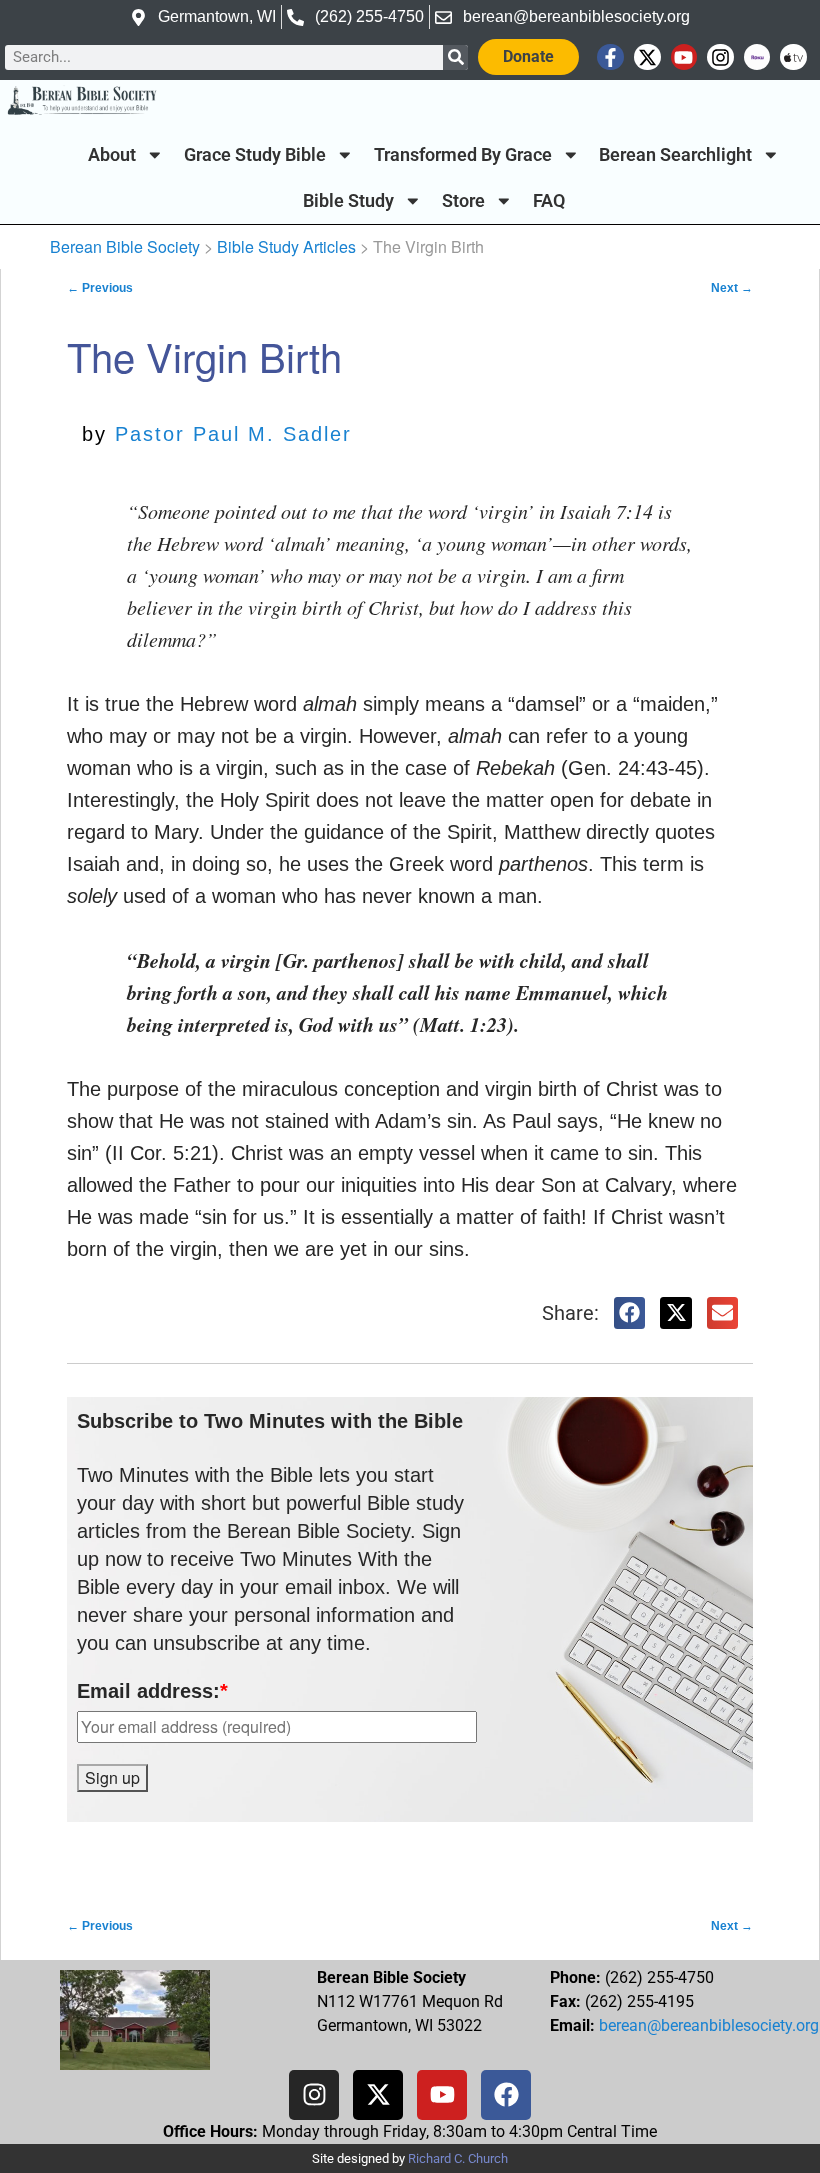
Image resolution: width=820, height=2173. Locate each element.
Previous (100, 288)
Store (463, 201)
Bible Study (348, 201)
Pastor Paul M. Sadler (233, 434)
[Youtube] (684, 57)
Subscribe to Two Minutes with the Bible (270, 1421)
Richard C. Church (458, 2158)
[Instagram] (720, 57)
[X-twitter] (647, 57)
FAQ (549, 201)
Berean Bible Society (125, 246)
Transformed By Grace (463, 155)
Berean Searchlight (675, 155)
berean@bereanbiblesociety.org (709, 2025)
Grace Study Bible (255, 155)
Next (732, 288)
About (112, 155)
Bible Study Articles (286, 246)
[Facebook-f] (610, 57)
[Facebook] (506, 2095)
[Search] (455, 57)
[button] (630, 1313)
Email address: (152, 1691)
